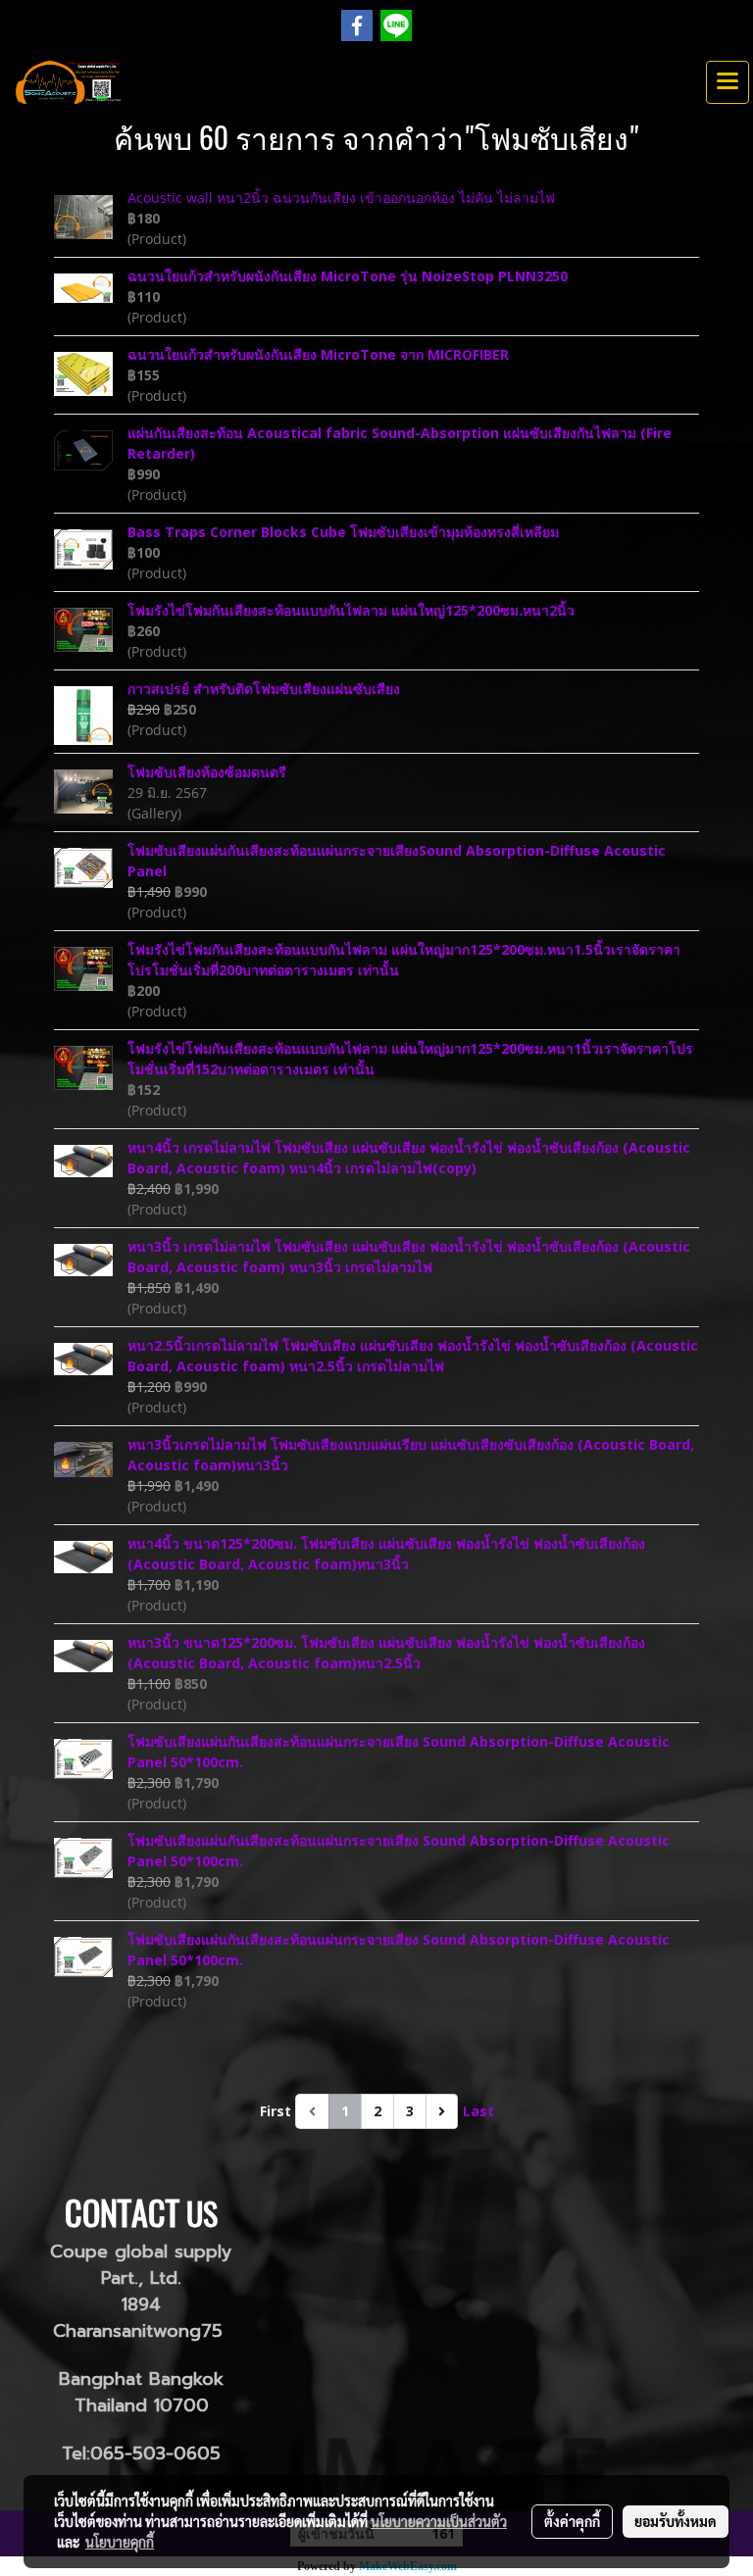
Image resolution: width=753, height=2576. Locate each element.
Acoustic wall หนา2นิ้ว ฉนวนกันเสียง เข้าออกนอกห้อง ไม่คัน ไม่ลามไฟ (341, 198)
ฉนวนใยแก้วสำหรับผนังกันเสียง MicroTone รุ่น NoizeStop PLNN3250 (348, 276)
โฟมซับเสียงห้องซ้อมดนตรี (207, 772)
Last (478, 2111)
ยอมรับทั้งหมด (676, 2521)
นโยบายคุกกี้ (120, 2542)
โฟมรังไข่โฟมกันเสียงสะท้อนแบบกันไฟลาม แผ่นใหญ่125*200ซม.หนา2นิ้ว (351, 610)
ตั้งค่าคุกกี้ (572, 2521)
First (276, 2111)
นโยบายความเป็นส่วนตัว (439, 2521)
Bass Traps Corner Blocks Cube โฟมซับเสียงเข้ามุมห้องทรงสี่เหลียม (343, 532)
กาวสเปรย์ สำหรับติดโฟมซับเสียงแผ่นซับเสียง (264, 689)
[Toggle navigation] (728, 82)
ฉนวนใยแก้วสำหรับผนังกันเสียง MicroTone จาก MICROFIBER (318, 354)
